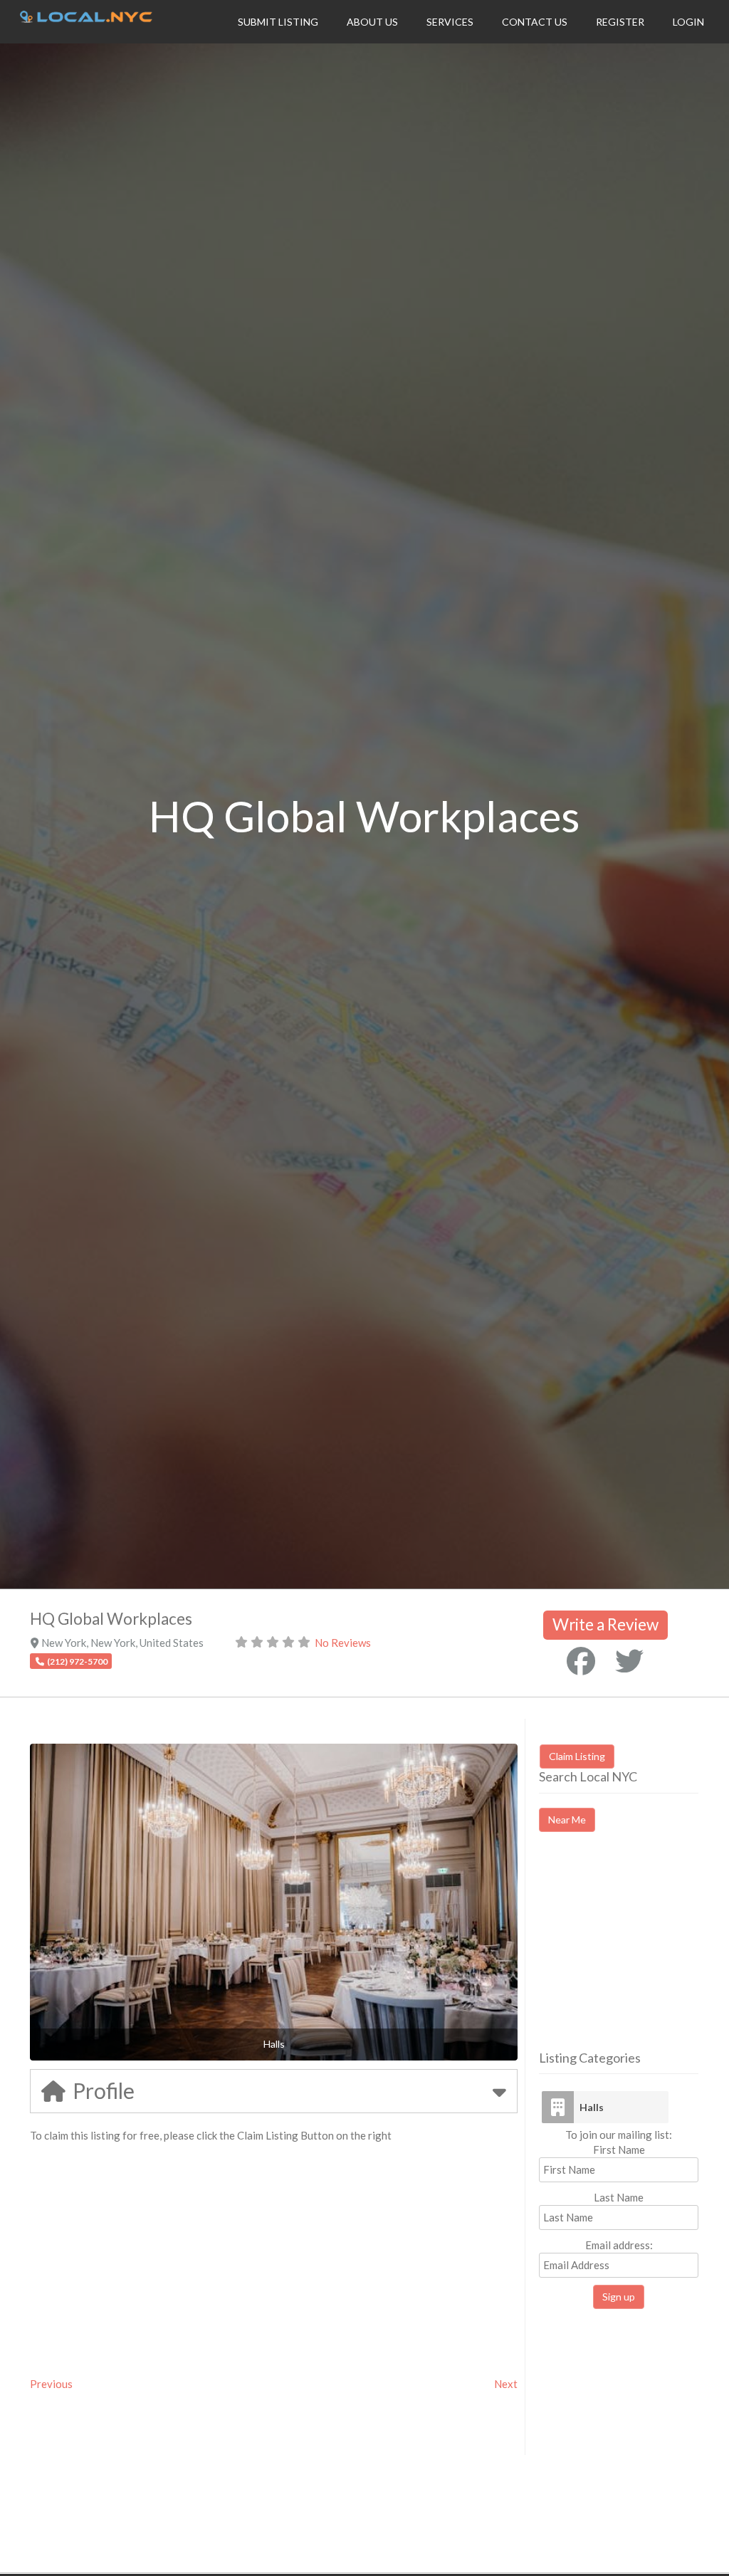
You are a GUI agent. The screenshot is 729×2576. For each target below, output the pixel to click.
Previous (51, 2384)
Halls (592, 2107)
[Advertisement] (634, 1954)
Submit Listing (278, 22)
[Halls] (557, 2107)
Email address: (619, 2245)
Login (688, 22)
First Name (619, 2150)
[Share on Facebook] (581, 1661)
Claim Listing (577, 1756)
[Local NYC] (86, 19)
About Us (372, 22)
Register (620, 22)
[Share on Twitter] (629, 1661)
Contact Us (535, 22)
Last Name (619, 2197)
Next (506, 2384)
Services (450, 22)
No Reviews (343, 1643)
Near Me (567, 1820)
